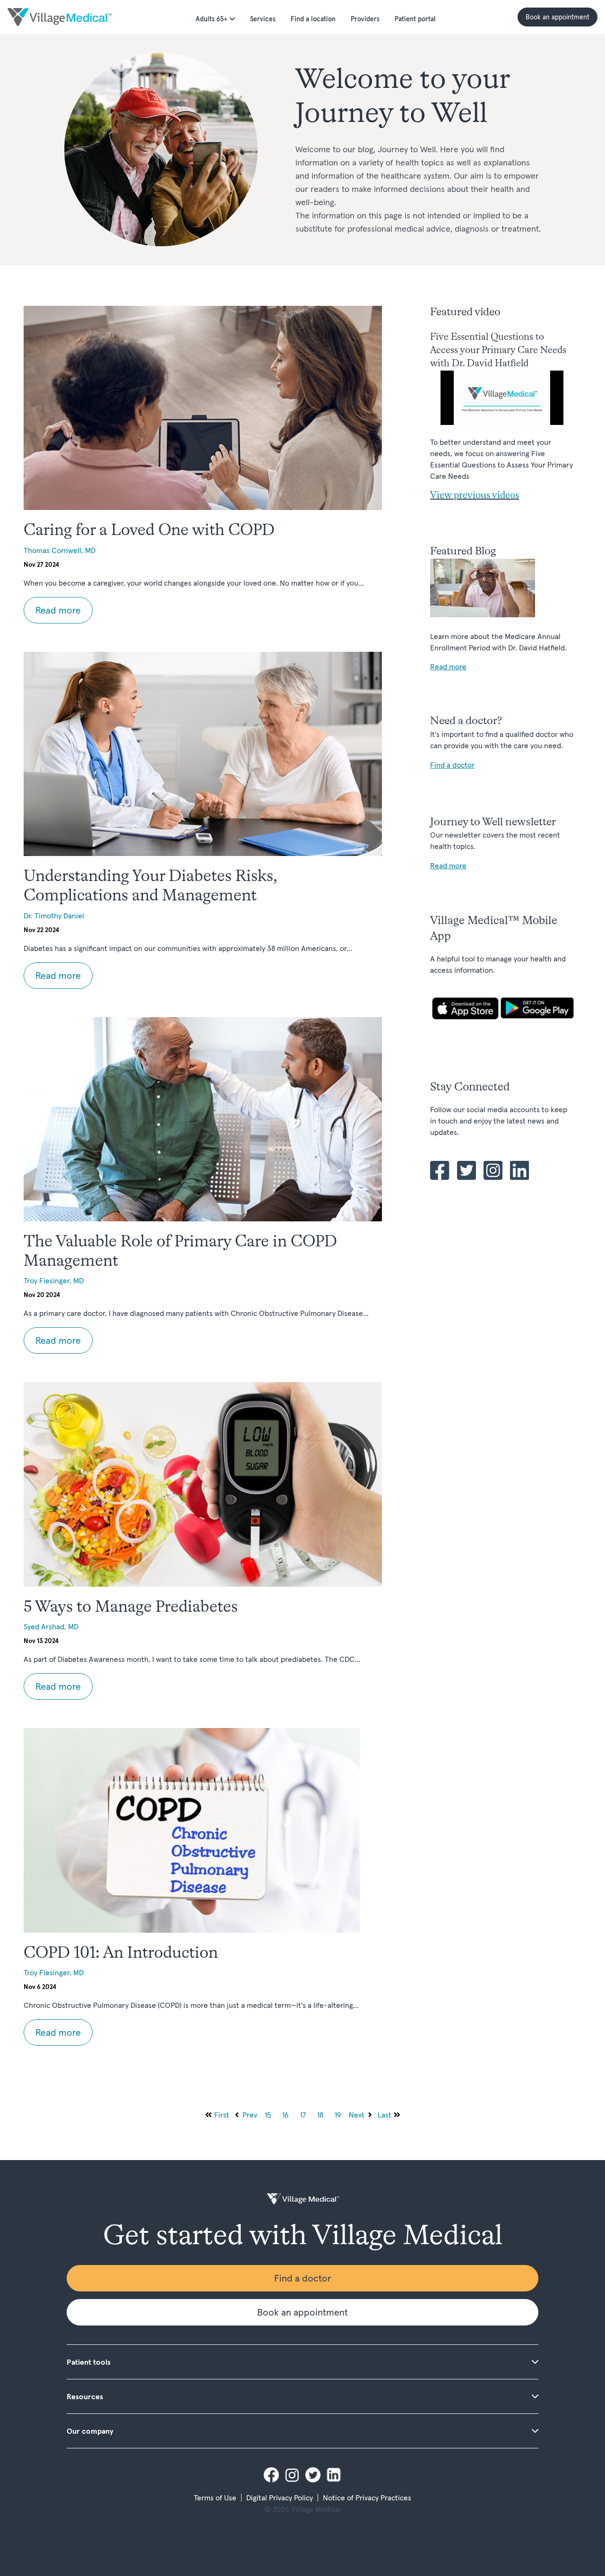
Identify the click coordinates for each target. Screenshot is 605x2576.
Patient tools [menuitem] (89, 2362)
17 (303, 2115)
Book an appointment (557, 17)
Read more (58, 610)
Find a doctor (303, 2278)
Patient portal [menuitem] (415, 19)
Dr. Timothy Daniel (54, 916)
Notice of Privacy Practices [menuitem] (367, 2498)
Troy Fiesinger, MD (54, 1280)
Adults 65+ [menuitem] (212, 19)
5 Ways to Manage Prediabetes (131, 1608)
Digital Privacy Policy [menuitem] (280, 2498)
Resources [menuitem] (85, 2396)
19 (338, 2115)
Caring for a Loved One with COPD (149, 531)
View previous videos (475, 496)
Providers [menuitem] (365, 19)
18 (320, 2115)
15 (268, 2115)
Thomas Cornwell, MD (60, 550)
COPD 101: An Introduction (121, 1954)
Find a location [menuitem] (313, 19)
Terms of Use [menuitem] (215, 2498)
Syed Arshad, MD (51, 1626)
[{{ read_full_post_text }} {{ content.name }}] (203, 408)
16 (285, 2115)
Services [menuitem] (263, 19)
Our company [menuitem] (90, 2431)
